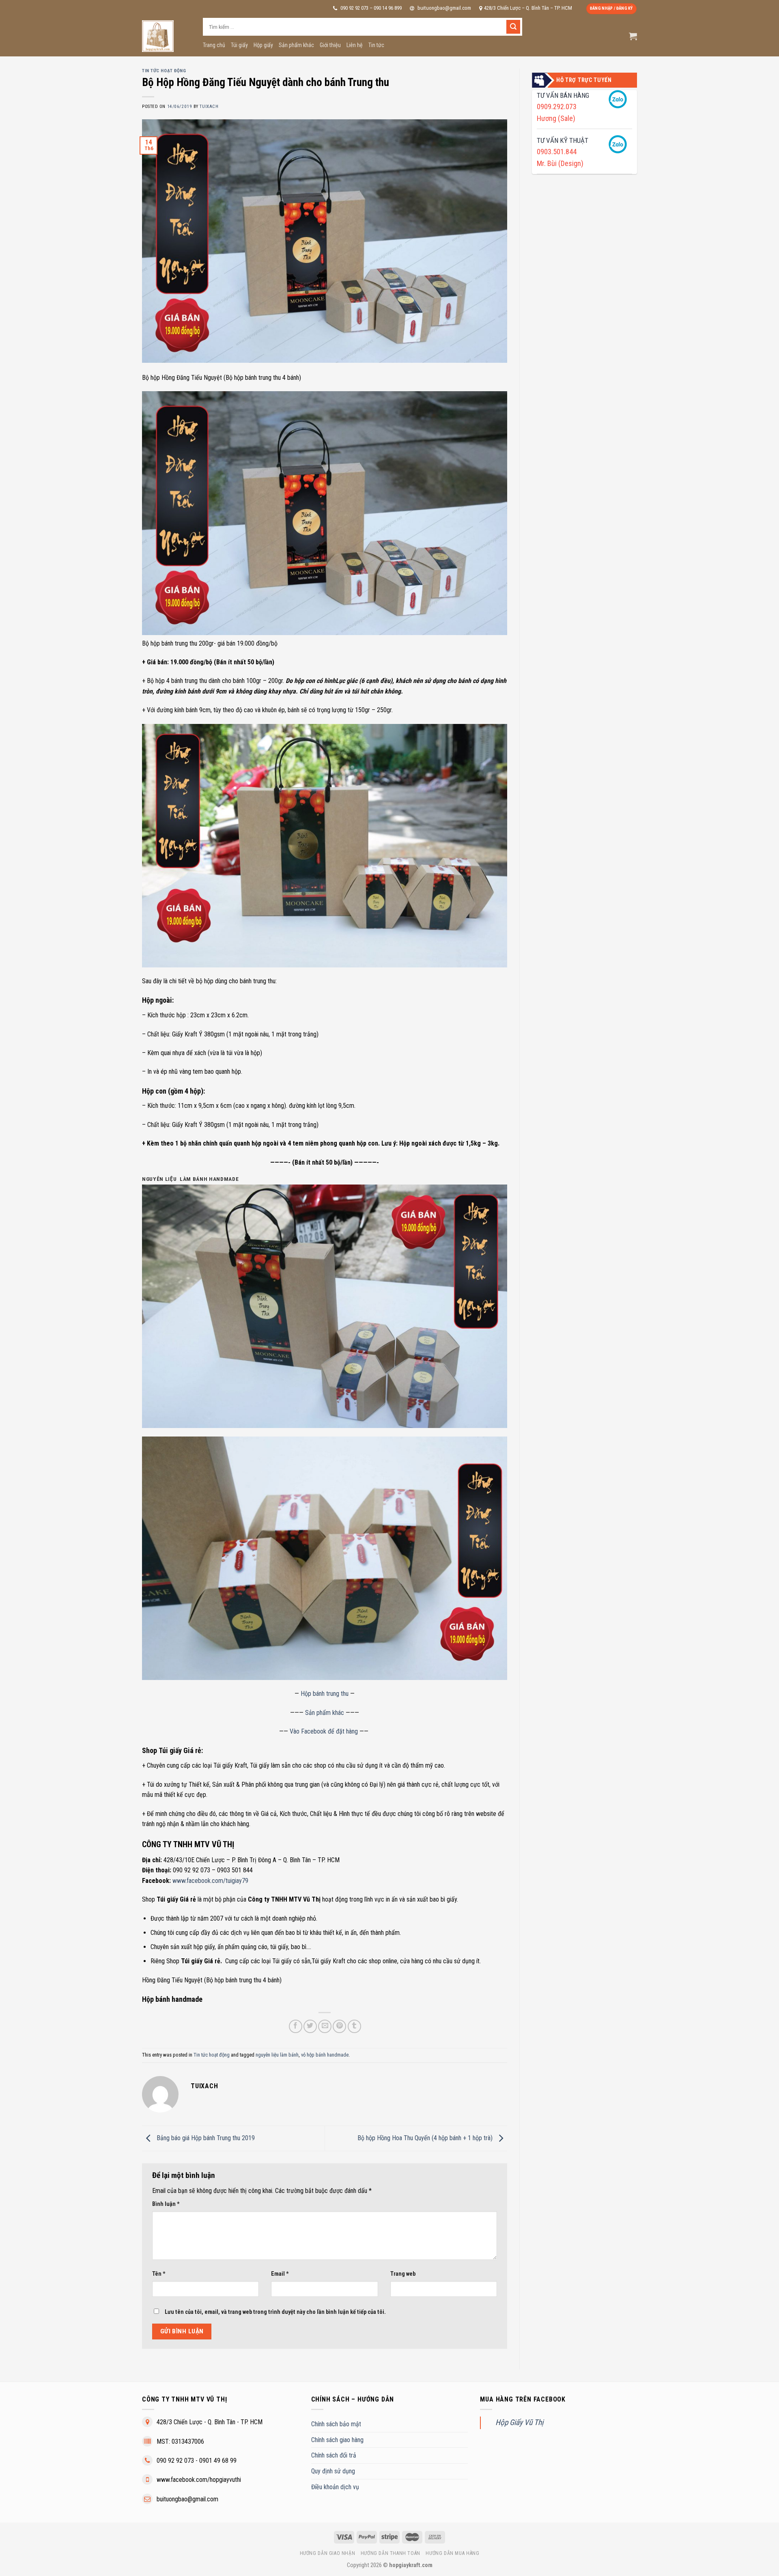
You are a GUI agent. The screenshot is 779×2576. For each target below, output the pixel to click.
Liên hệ (355, 45)
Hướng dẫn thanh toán (391, 2553)
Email (280, 2274)
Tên (159, 2274)
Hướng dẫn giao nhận (328, 2553)
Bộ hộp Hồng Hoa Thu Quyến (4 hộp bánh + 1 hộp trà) (426, 2138)
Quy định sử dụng (333, 2471)
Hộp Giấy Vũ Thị (519, 2422)
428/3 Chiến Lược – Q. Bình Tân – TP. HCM (528, 8)
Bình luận (166, 2204)
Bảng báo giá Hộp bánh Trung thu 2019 (205, 2138)
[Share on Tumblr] (354, 2026)
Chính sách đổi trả (334, 2455)
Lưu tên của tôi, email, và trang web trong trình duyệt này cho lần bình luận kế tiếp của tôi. (275, 2312)
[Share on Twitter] (310, 2026)
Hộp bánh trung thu (325, 1694)
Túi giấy (239, 45)
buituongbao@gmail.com (444, 8)
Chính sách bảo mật (336, 2424)
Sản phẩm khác (296, 45)
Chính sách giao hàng (337, 2440)
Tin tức (376, 45)
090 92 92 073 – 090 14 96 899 (370, 8)
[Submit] (513, 27)
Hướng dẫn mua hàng (452, 2553)
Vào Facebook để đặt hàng (324, 1731)
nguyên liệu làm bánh (277, 2055)
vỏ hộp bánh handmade (325, 2055)
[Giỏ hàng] (633, 36)
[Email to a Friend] (325, 2026)
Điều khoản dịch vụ (335, 2487)
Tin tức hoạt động (164, 71)
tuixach (209, 107)
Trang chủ (214, 45)
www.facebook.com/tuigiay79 (210, 1881)
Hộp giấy (263, 45)
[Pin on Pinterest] (339, 2026)
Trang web (403, 2274)
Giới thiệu (330, 45)
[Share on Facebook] (296, 2026)
